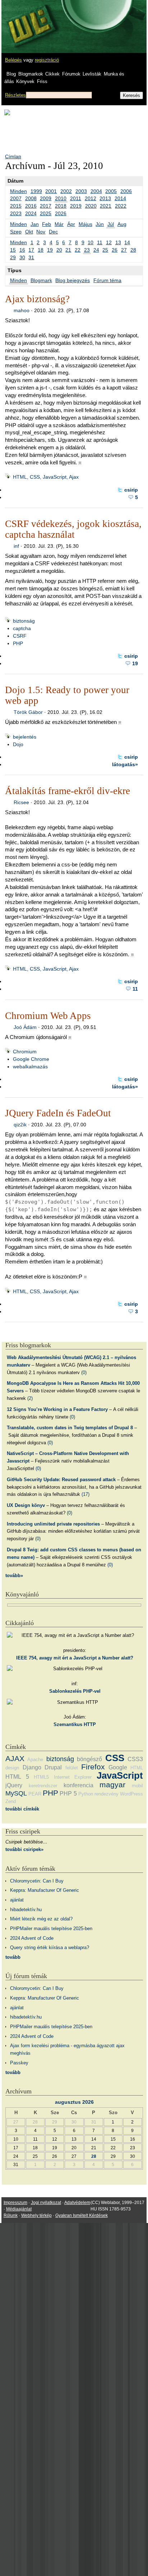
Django (32, 1767)
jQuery (14, 1785)
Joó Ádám (25, 1027)
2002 (66, 191)
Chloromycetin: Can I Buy (37, 1881)
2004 (96, 191)
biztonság (24, 621)
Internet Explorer (73, 1777)
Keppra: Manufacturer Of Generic (45, 1890)
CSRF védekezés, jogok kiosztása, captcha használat (73, 529)
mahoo (22, 310)
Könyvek (25, 81)
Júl (111, 224)
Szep (16, 232)
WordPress (131, 1794)
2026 (61, 213)
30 (22, 257)
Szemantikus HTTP (75, 1724)
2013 (105, 198)
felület (72, 1768)
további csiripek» (24, 1849)
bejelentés (25, 737)
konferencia (78, 1785)
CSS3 (135, 1759)
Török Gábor (28, 712)
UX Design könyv (26, 1505)
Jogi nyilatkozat (46, 2203)
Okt (29, 232)
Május (85, 224)
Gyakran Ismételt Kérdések (82, 2215)
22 (78, 250)
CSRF (20, 636)
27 (124, 250)
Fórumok (71, 74)
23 (87, 250)
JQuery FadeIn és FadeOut (58, 1113)
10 (91, 242)
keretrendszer (43, 1786)
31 (31, 257)
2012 (91, 198)
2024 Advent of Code (32, 1938)
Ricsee (21, 802)
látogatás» (125, 764)
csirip (131, 490)
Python (86, 1794)
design (12, 1768)
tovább (13, 1957)
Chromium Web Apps (48, 1016)
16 (22, 250)
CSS (115, 1758)
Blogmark (41, 280)
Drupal (53, 1767)
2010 (61, 198)
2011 (76, 198)
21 (68, 250)
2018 (61, 206)
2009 (46, 198)
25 (105, 250)
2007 (16, 198)
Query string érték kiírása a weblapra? (50, 1947)
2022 (121, 206)
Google (118, 1767)
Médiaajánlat (19, 2209)
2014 (120, 198)
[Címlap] (29, 20)
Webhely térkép (36, 2215)
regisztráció (47, 60)
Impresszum (15, 2203)
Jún (100, 224)
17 (31, 250)
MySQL (16, 1793)
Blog (11, 74)
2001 (51, 191)
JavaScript (120, 1775)
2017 (46, 206)
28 (133, 250)
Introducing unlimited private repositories (53, 1524)
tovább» (14, 1575)
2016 (31, 206)
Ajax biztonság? (37, 299)
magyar (112, 1785)
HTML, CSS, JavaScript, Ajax (46, 477)
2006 (126, 191)
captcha (22, 628)
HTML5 (41, 1777)
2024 (31, 213)
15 (13, 250)
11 (100, 242)
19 (50, 250)
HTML (137, 1768)
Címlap (13, 156)
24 (96, 250)
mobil (137, 1786)
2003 (81, 191)
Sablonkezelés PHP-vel (75, 1691)
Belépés (13, 60)
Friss (42, 81)
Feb (47, 224)
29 (13, 257)
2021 (106, 206)
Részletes (15, 95)
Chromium (25, 1052)
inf (16, 546)
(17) (85, 1494)
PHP (18, 643)
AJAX (15, 1758)
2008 (31, 198)
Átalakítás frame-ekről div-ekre (68, 791)
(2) (30, 1398)
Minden (18, 191)
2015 (16, 206)
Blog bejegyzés (73, 280)
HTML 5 (17, 1777)
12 (109, 242)
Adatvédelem (77, 2203)
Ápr (71, 224)
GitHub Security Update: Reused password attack (61, 1480)
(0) (84, 1372)
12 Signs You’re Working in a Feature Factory (57, 1409)
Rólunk (11, 2215)
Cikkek (52, 74)
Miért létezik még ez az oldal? (41, 1919)
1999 (36, 191)
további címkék (22, 1809)
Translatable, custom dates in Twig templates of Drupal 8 (70, 1428)
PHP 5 (68, 1794)
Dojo (18, 744)
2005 (111, 191)
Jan (35, 224)
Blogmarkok (31, 74)
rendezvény (107, 1794)
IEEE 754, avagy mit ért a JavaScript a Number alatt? (75, 1658)
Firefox (93, 1767)
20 (59, 250)
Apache (35, 1760)
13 (118, 242)
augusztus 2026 (74, 2102)
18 (41, 250)
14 (127, 242)
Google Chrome (31, 1059)
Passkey (19, 2063)
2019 (76, 206)
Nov (41, 232)
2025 (46, 213)
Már (59, 224)
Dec (53, 232)
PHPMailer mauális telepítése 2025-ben (51, 1929)
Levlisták (92, 74)
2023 (16, 213)
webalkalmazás (30, 1067)
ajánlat (17, 1900)
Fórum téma (107, 280)
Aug (122, 224)
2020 (91, 206)
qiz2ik (20, 1125)
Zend (11, 1801)
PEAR (35, 1794)
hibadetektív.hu (26, 1910)
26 (115, 250)
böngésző (89, 1759)
